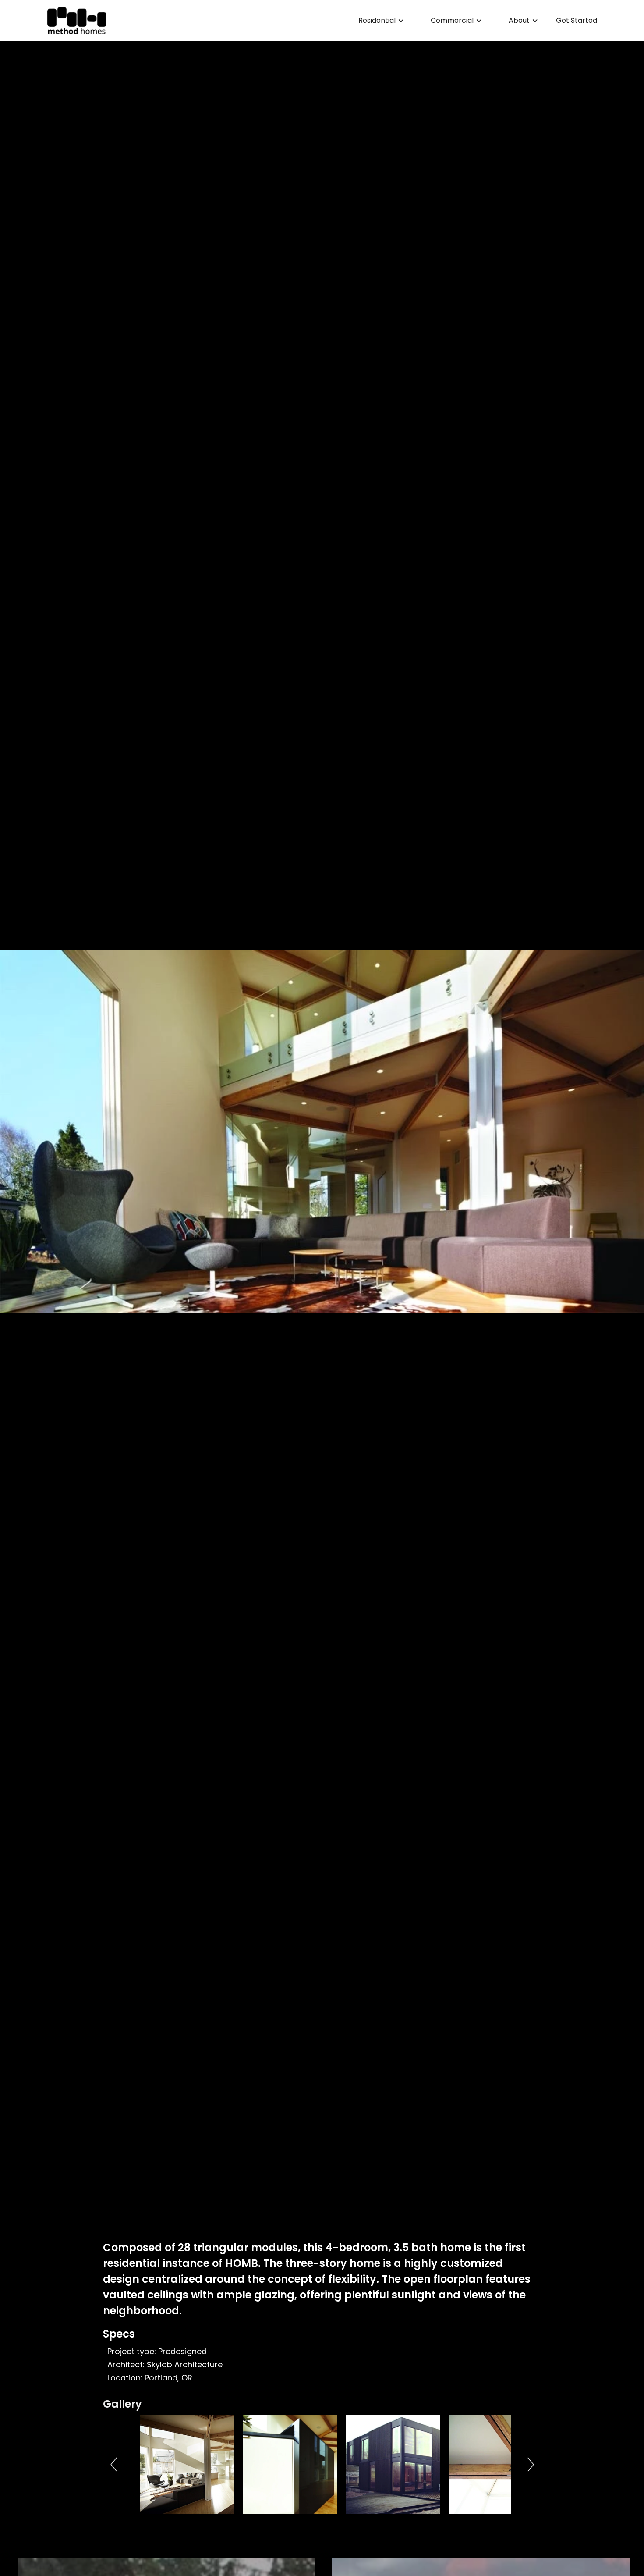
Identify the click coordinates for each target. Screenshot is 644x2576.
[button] (381, 21)
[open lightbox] (185, 2464)
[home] (77, 21)
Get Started (577, 21)
